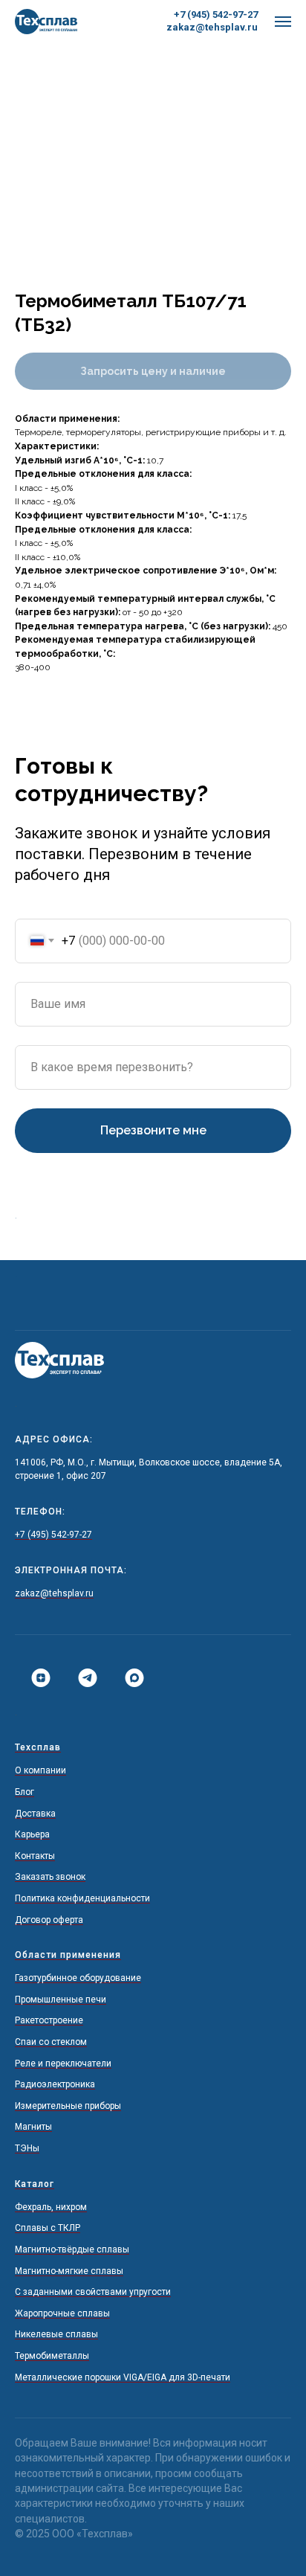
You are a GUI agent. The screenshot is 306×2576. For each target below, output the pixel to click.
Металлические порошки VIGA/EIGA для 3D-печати (123, 2377)
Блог (25, 1792)
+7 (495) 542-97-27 (53, 1535)
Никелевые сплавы (56, 2334)
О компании (40, 1770)
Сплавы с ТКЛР (48, 2228)
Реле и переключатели (63, 2063)
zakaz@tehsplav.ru (212, 27)
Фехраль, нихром (51, 2207)
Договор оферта (49, 1920)
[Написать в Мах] (129, 1678)
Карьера (32, 1834)
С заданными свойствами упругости (93, 2292)
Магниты (33, 2127)
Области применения (68, 1955)
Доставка (35, 1814)
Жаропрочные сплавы (62, 2313)
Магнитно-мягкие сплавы (69, 2271)
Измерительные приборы (68, 2106)
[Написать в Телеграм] (82, 1678)
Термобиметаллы (52, 2356)
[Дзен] (35, 1678)
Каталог (35, 2184)
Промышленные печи (61, 2000)
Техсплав (38, 1747)
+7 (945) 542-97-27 (216, 15)
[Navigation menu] (283, 22)
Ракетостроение (49, 2020)
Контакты (35, 1856)
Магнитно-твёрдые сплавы (72, 2249)
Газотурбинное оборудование (78, 1978)
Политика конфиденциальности (82, 1898)
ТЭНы (27, 2148)
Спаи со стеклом (51, 2042)
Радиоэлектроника (55, 2084)
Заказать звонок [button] (50, 1877)
